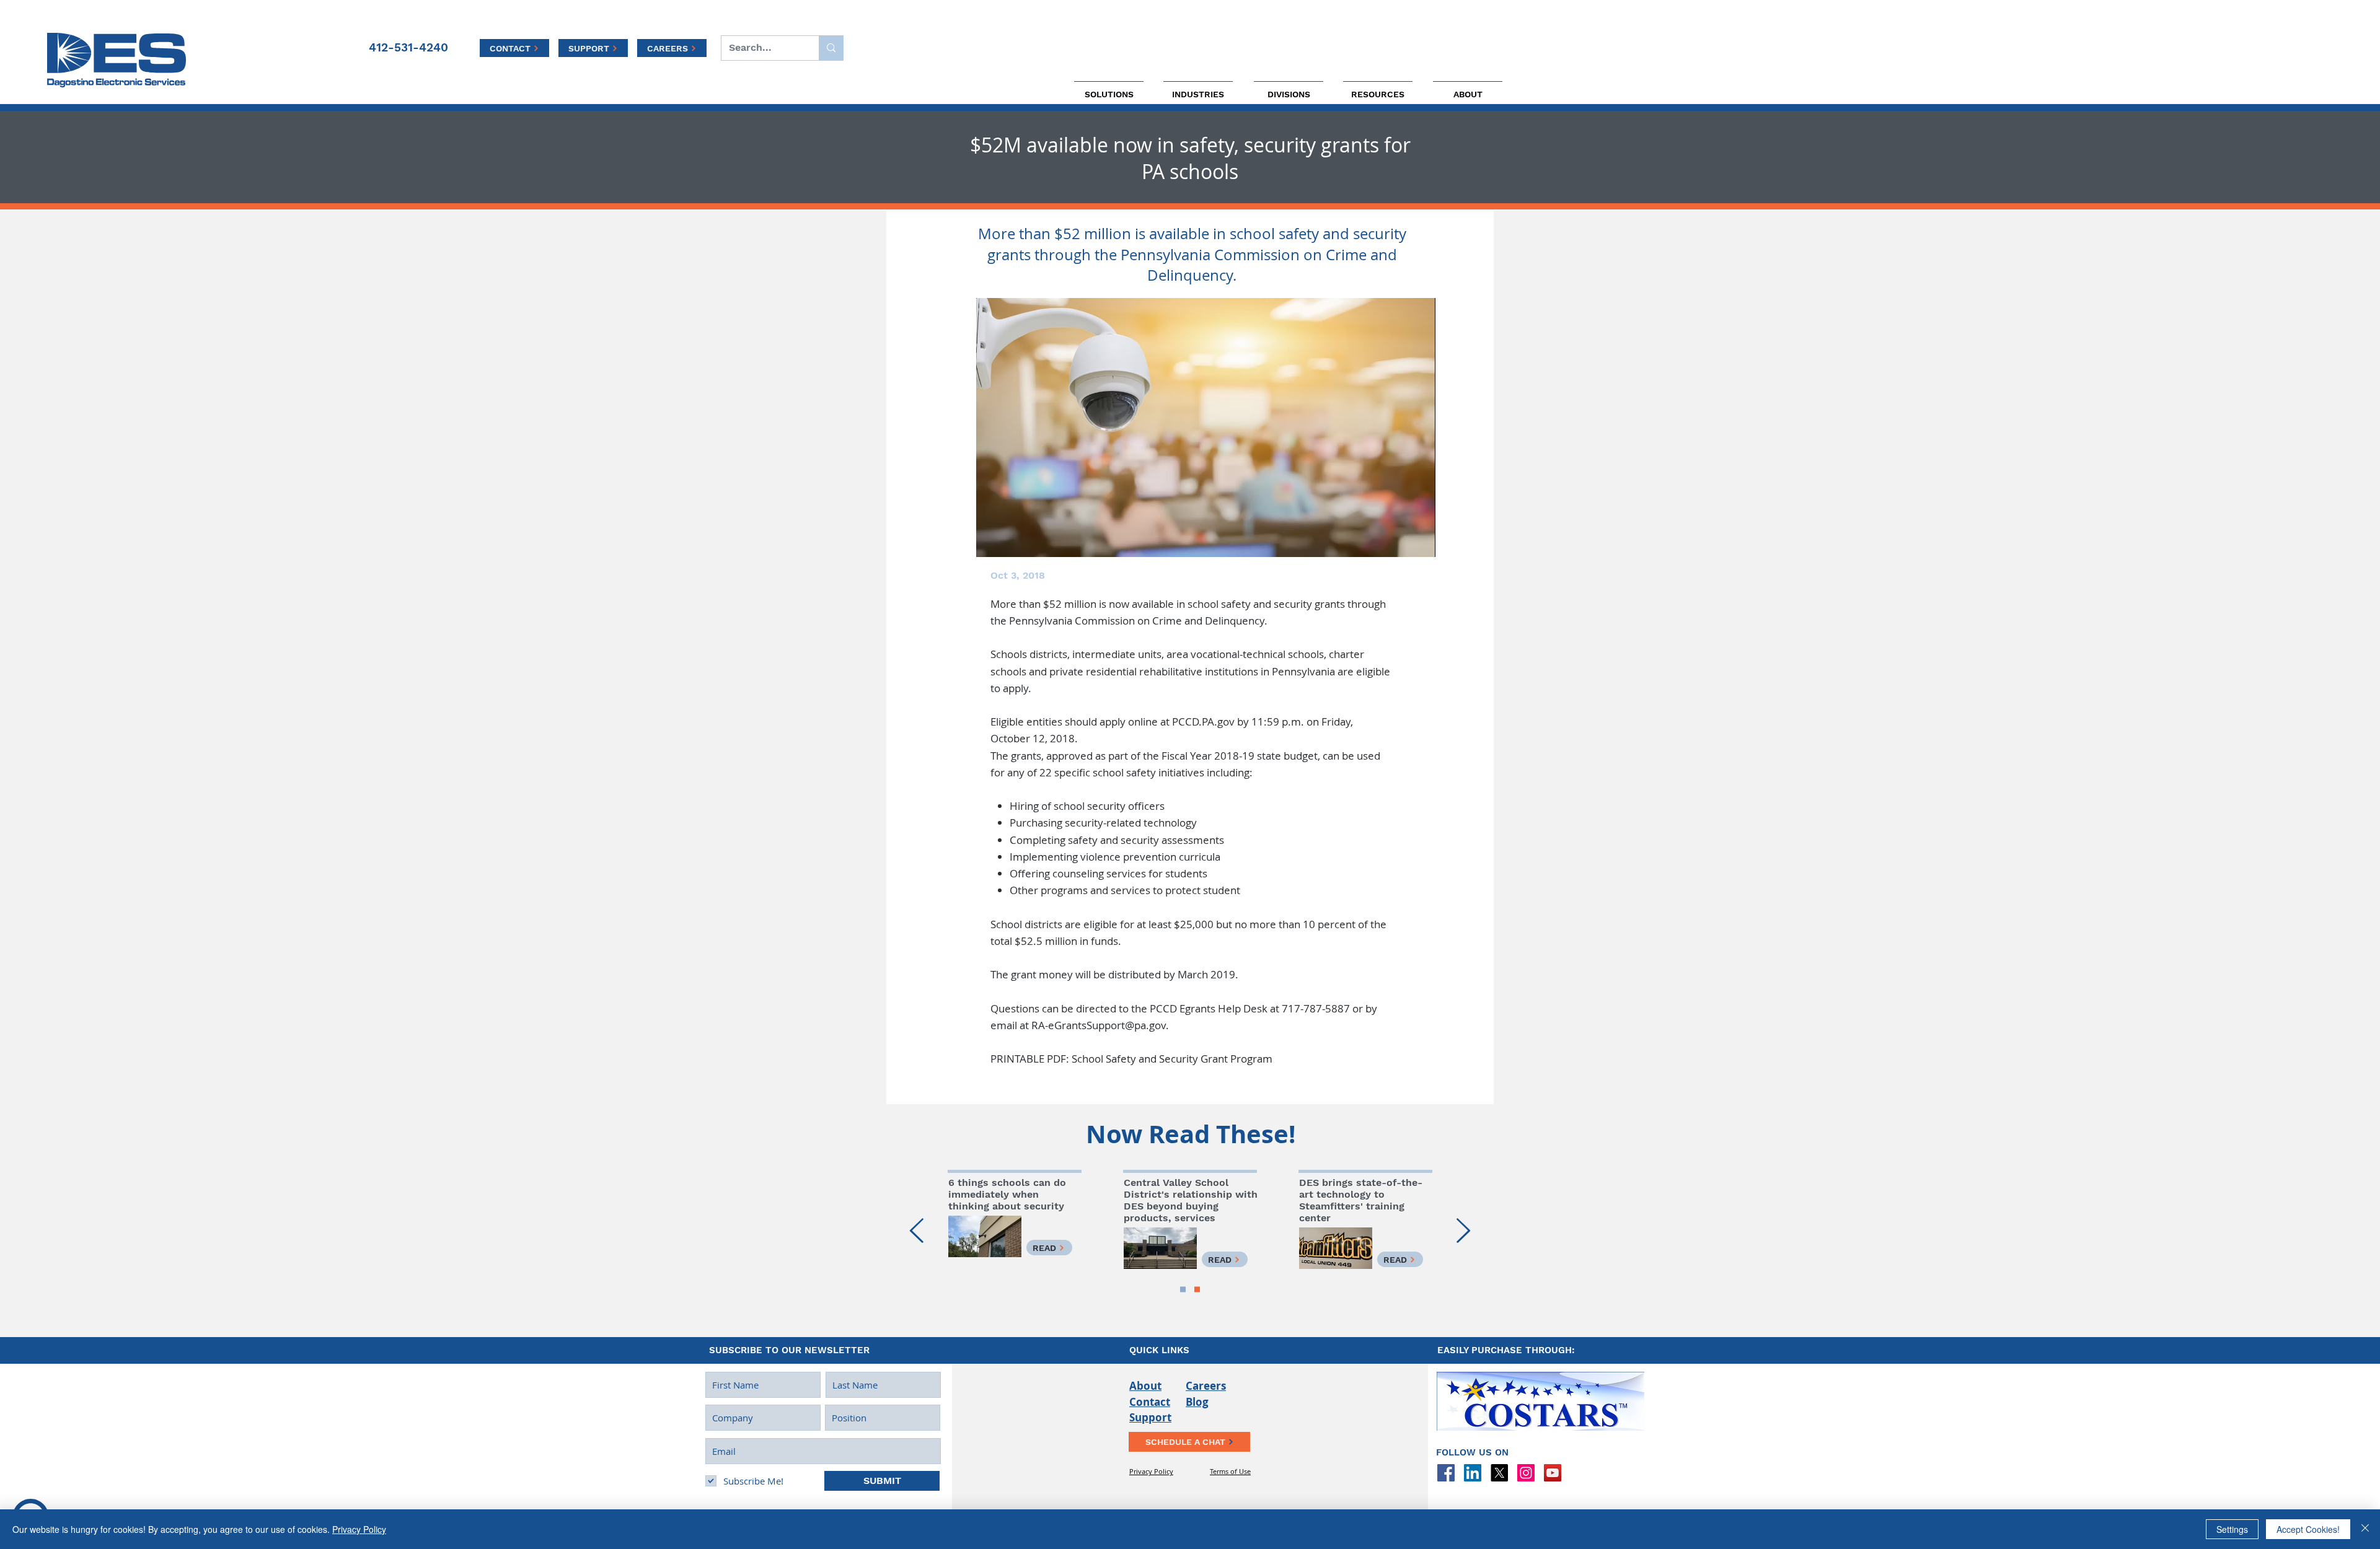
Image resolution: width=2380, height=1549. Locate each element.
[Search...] (831, 48)
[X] (1499, 1473)
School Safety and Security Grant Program (1172, 1059)
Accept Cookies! (2308, 1529)
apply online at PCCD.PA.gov (1167, 722)
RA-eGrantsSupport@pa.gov (1099, 1025)
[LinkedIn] (1473, 1473)
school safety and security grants (1266, 604)
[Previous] (917, 1231)
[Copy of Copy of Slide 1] (1197, 1290)
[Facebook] (1446, 1473)
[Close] (2365, 1529)
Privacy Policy (359, 1529)
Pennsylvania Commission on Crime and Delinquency (1137, 621)
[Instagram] (1526, 1473)
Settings (2232, 1529)
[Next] (1463, 1231)
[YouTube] (1553, 1473)
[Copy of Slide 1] (1183, 1290)
